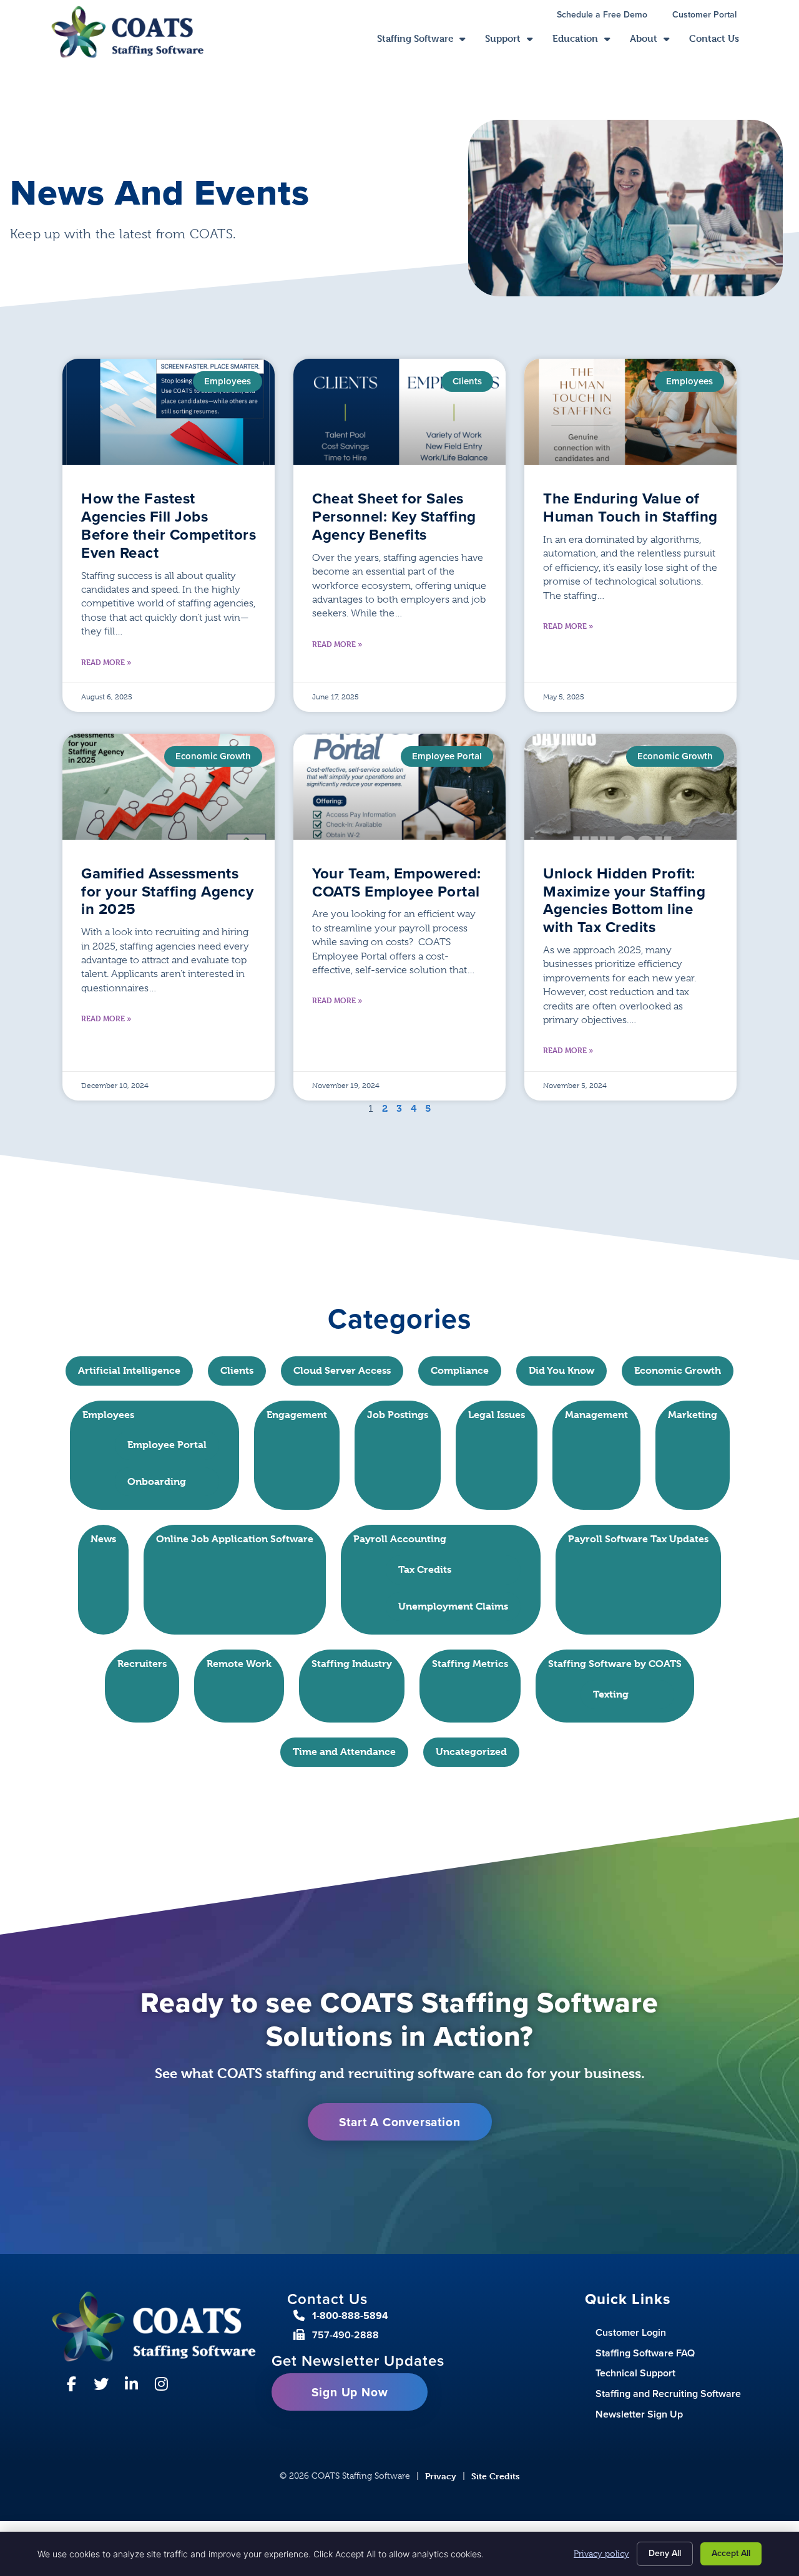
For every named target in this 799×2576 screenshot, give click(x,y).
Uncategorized (471, 1752)
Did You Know (561, 1370)
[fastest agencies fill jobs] (169, 412)
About (654, 41)
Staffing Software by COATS (615, 1664)
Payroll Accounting (400, 1539)
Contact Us (719, 41)
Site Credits (496, 2476)
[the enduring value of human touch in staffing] (630, 412)
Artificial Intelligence (129, 1370)
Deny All (665, 2553)
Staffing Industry (352, 1664)
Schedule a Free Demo (608, 16)
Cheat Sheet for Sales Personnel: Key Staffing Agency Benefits (394, 517)
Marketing (693, 1415)
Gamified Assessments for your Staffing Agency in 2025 (167, 892)
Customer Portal (711, 16)
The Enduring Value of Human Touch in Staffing (630, 508)
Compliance (460, 1370)
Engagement (297, 1415)
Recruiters (142, 1664)
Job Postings (398, 1415)
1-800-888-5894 (350, 2316)
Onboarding (157, 1481)
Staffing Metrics (470, 1664)
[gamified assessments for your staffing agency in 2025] (169, 787)
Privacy (441, 2476)
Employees (108, 1415)
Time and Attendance (344, 1752)
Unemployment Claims (453, 1606)
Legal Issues (497, 1415)
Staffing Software (426, 41)
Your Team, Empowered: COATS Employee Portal (397, 882)
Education (586, 41)
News (103, 1539)
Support (514, 41)
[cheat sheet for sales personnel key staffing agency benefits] (399, 412)
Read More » (106, 662)
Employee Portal (167, 1445)
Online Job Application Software (235, 1539)
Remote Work (239, 1664)
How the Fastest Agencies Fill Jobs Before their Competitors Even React (169, 525)
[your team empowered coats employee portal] (399, 787)
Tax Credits (425, 1569)
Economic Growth (678, 1370)
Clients (237, 1370)
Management (596, 1415)
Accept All (731, 2553)
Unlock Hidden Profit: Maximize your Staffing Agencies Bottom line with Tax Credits (624, 900)
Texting (611, 1694)
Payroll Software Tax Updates (638, 1539)
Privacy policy (601, 2554)
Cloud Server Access (342, 1370)
